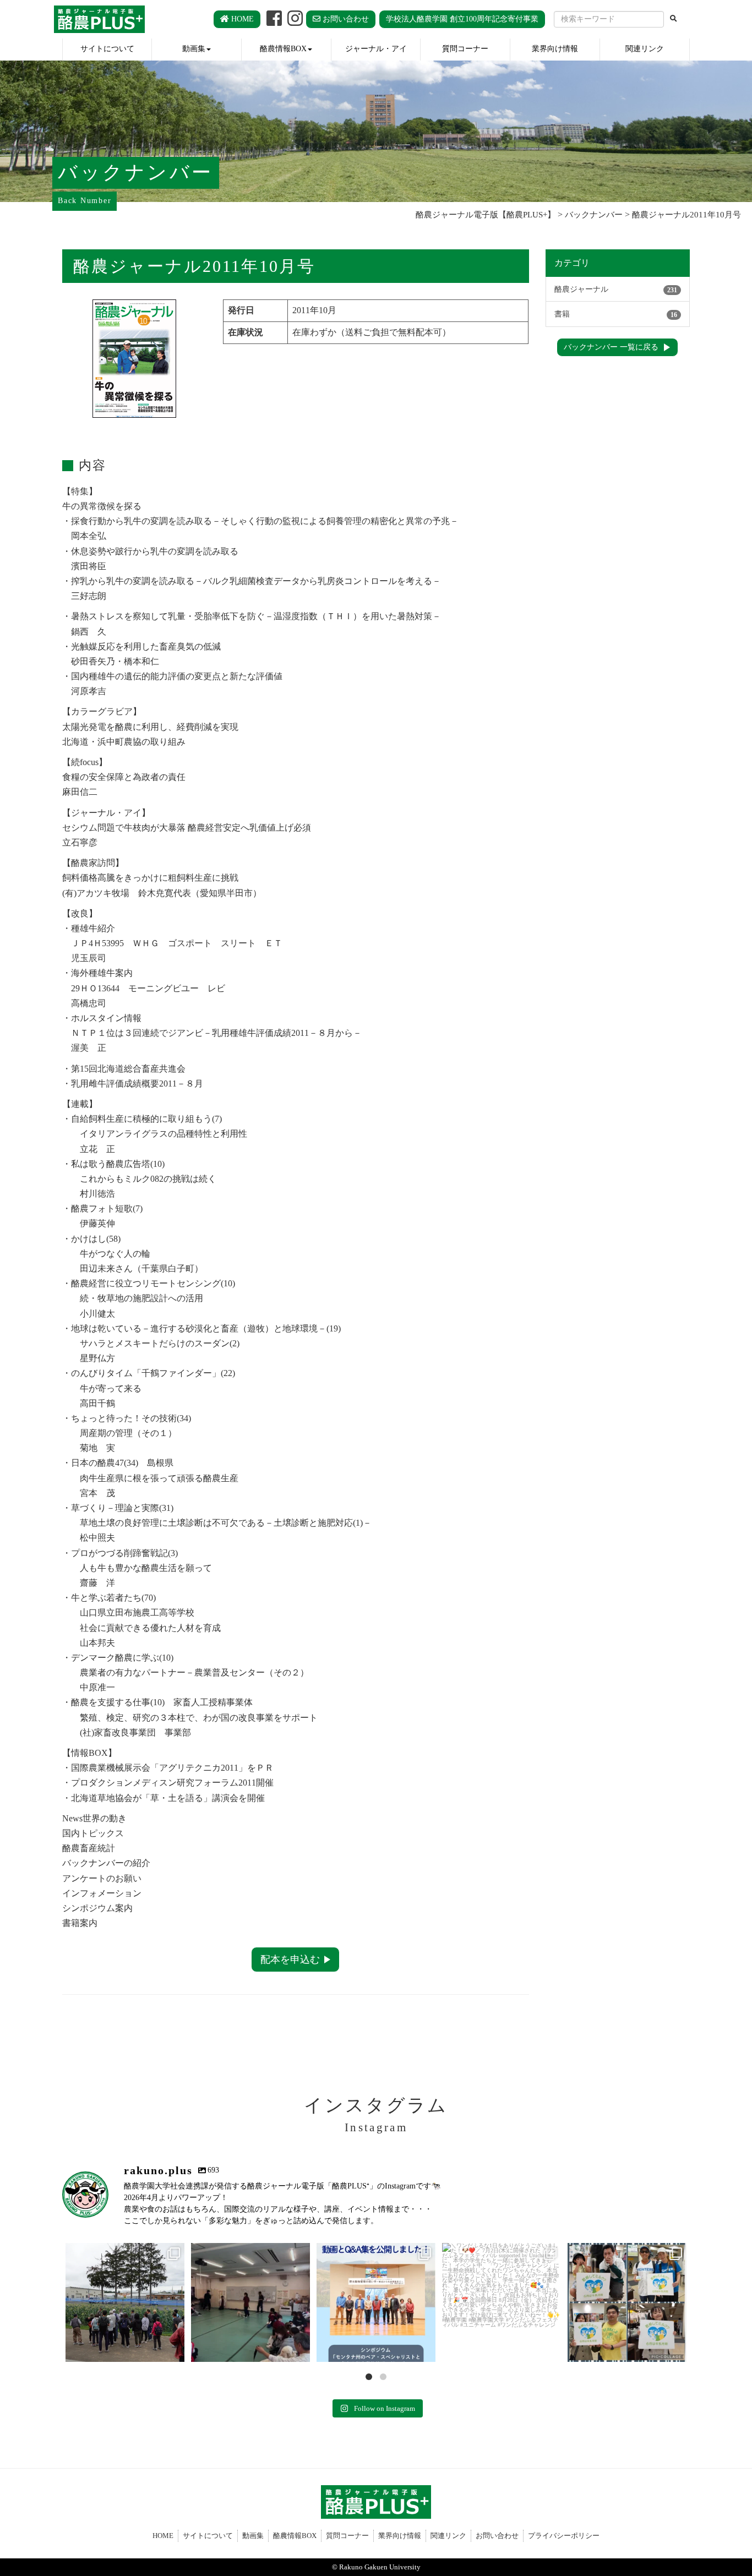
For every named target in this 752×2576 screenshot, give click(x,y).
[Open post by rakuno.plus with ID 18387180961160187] (125, 2302)
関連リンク (645, 48)
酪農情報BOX (283, 48)
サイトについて (107, 48)
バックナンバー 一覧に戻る (611, 347)
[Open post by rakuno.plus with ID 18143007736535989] (376, 2302)
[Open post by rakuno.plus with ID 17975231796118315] (250, 2302)
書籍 (616, 314)
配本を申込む (290, 1960)
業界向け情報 (555, 48)
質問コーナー (465, 48)
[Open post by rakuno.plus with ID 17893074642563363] (502, 2302)
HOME (241, 19)
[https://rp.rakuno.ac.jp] (99, 19)
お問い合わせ (345, 19)
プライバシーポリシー (564, 2536)
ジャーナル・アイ (376, 48)
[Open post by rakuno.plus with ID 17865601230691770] (627, 2302)
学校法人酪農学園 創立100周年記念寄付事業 (462, 19)
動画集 (194, 48)
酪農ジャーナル (616, 289)
